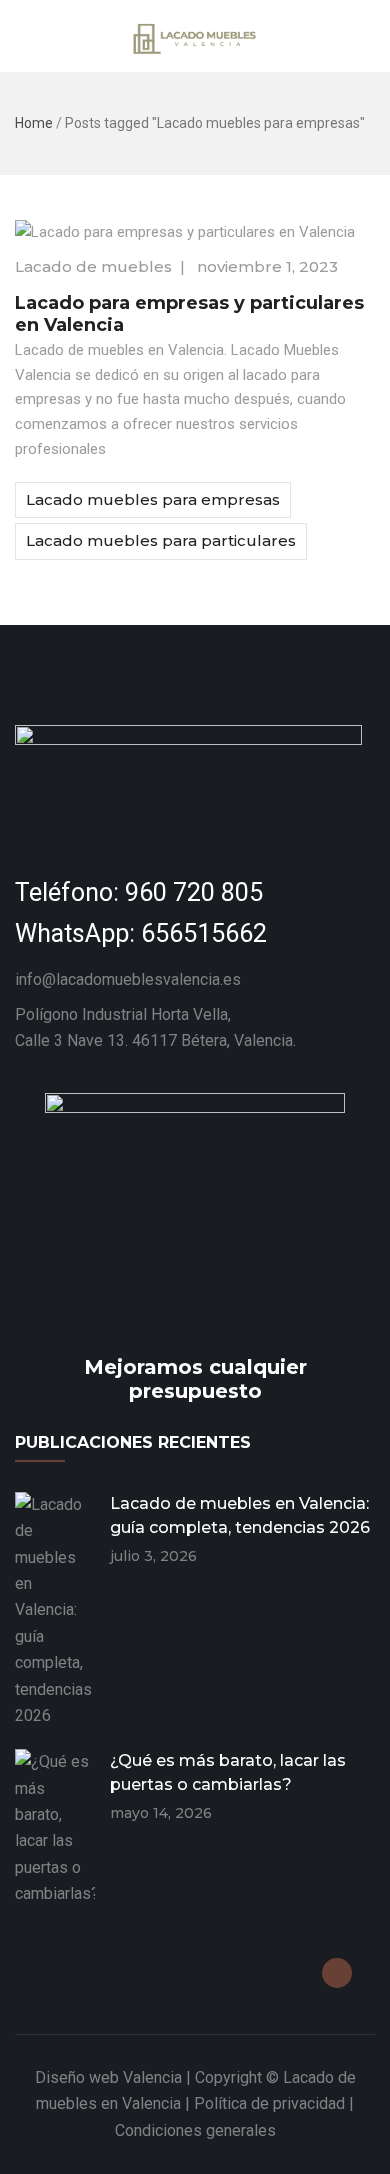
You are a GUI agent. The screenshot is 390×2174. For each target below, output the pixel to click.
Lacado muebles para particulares (161, 540)
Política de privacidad (269, 2103)
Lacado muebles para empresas (153, 499)
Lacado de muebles (93, 266)
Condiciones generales (195, 2130)
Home (34, 123)
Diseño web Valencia (108, 2077)
